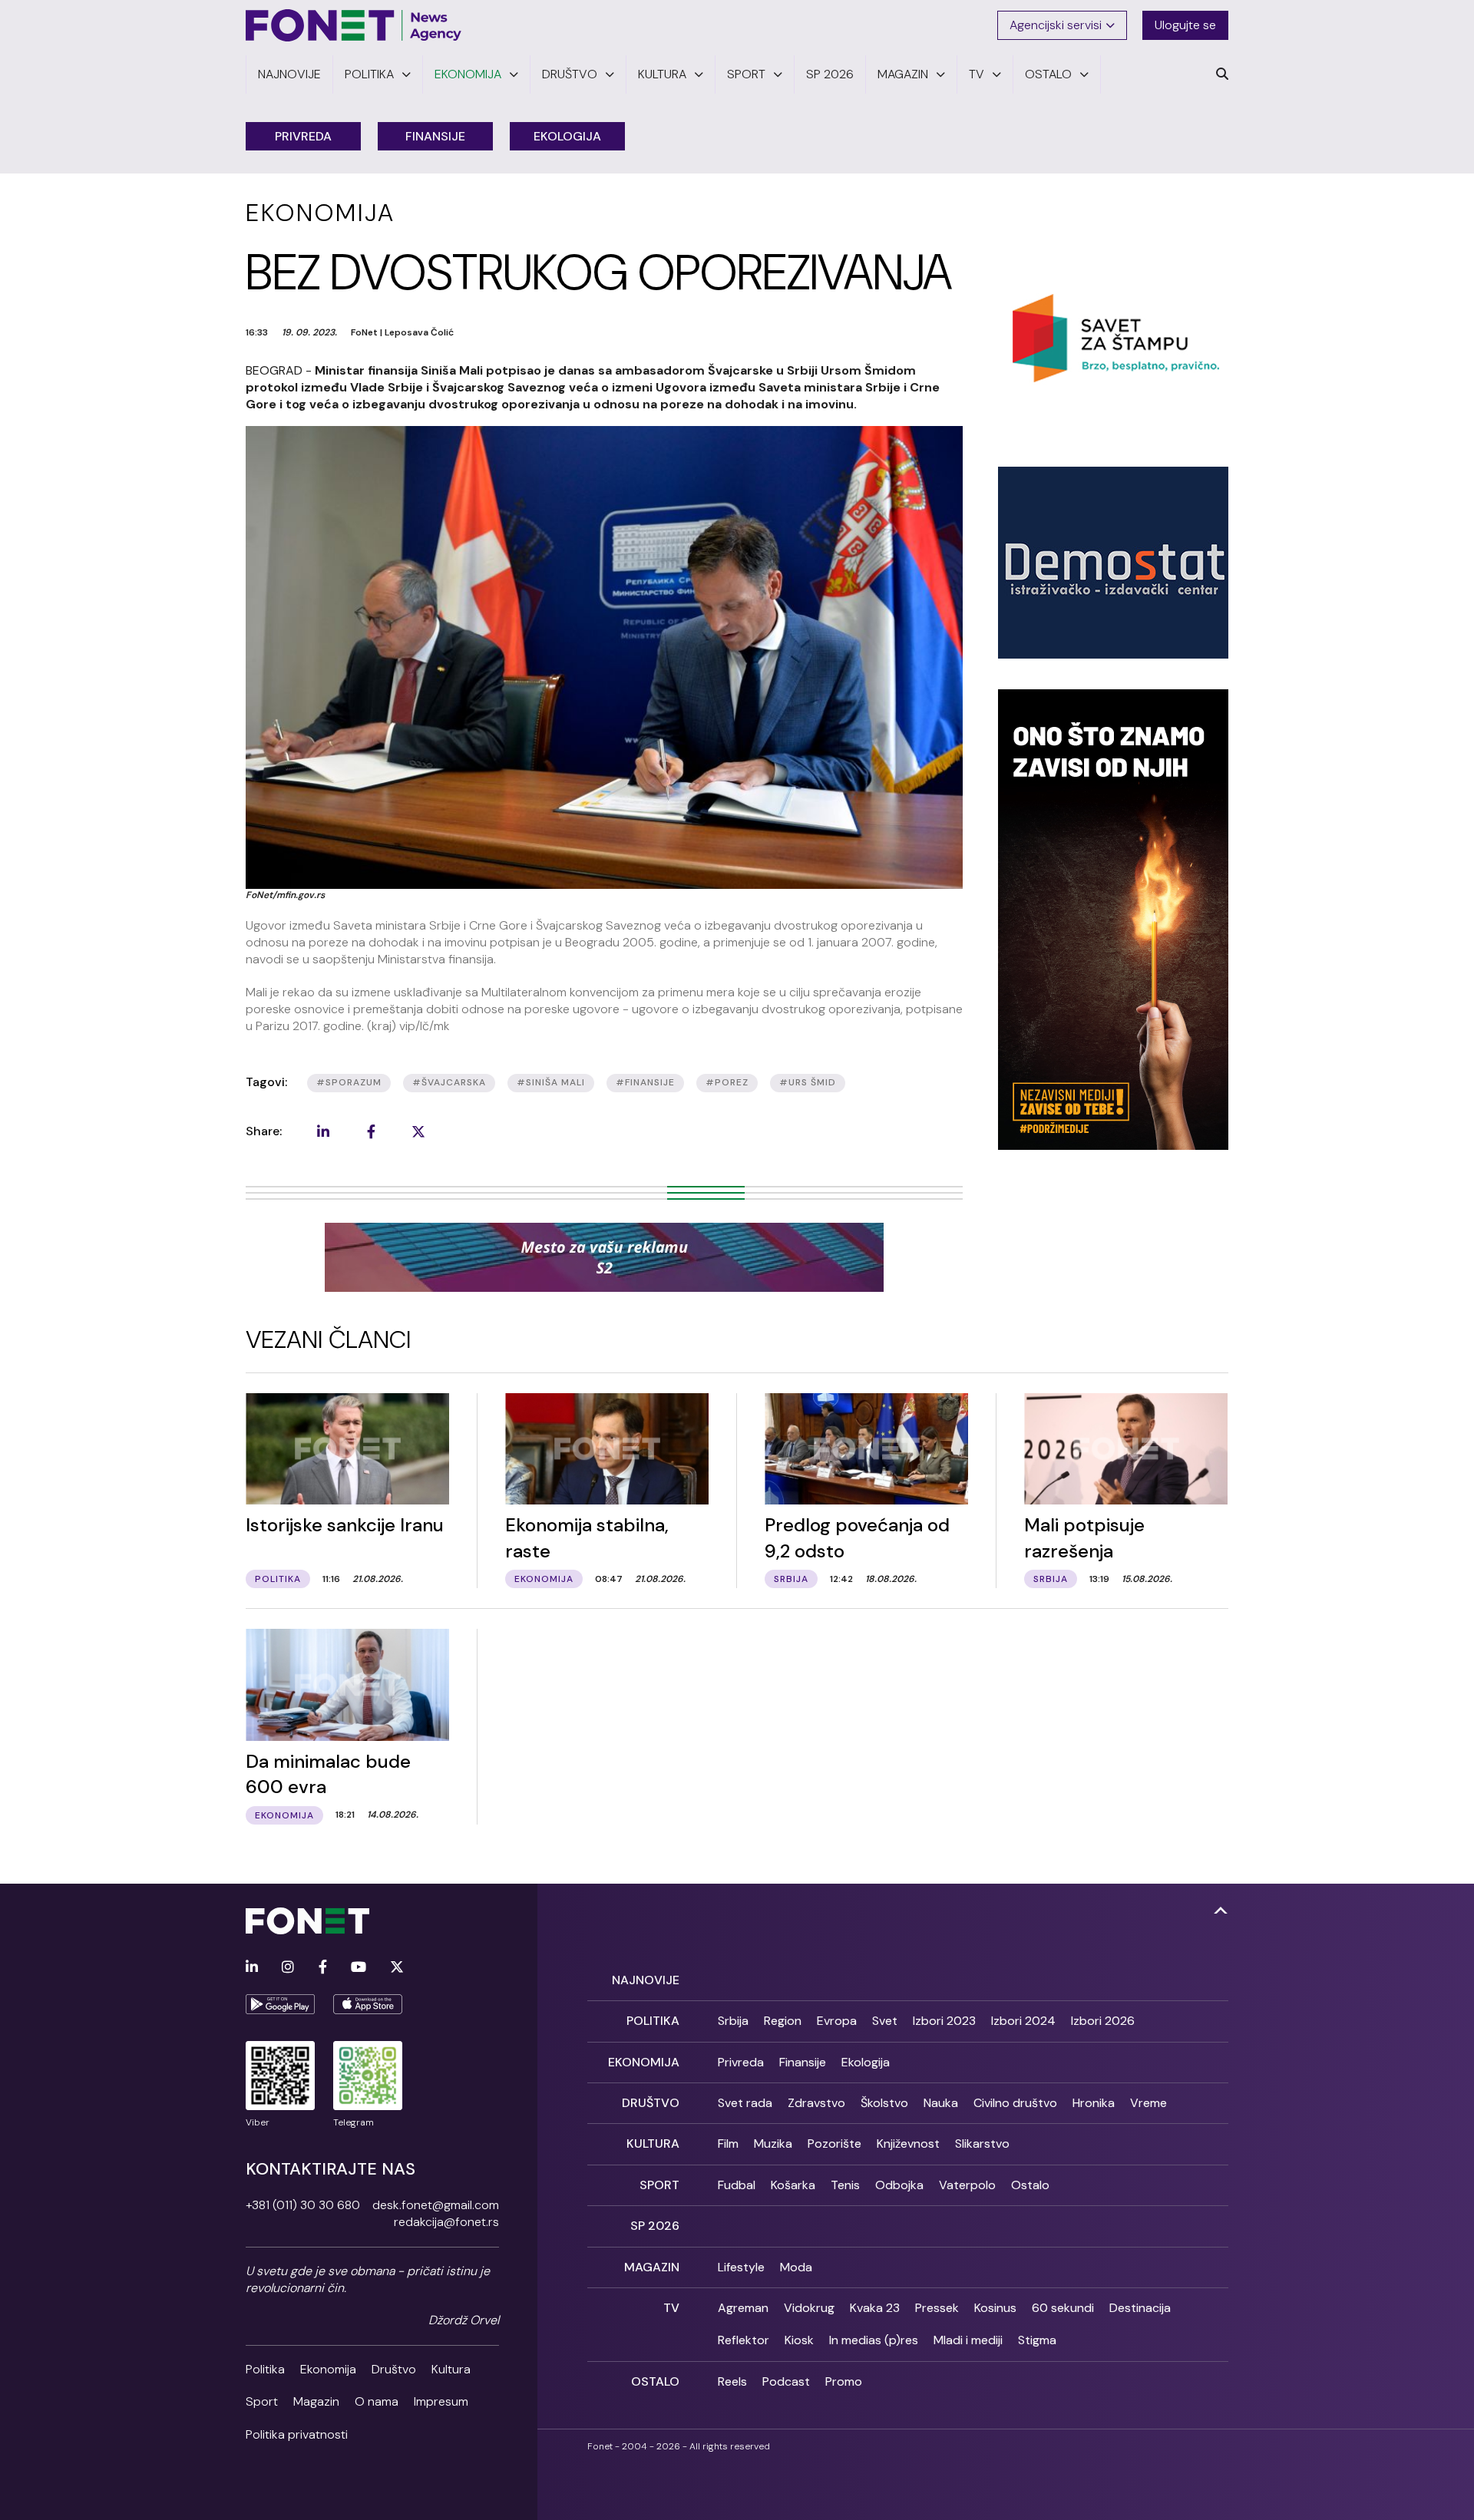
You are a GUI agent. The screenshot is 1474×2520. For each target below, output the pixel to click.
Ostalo (1030, 2185)
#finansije (645, 1082)
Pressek (937, 2308)
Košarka (793, 2185)
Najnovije (646, 1980)
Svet (885, 2021)
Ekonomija (328, 2369)
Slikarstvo (982, 2143)
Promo (844, 2381)
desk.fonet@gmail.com (436, 2205)
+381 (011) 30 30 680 (303, 2205)
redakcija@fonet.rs (446, 2222)
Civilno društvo (1015, 2103)
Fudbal (737, 2185)
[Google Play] (280, 2004)
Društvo (394, 2369)
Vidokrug (809, 2308)
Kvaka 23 (875, 2308)
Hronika (1094, 2103)
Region (783, 2021)
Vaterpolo (967, 2185)
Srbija (733, 2021)
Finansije (435, 136)
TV (671, 2308)
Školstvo (884, 2103)
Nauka (941, 2103)
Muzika (773, 2143)
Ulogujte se (1185, 25)
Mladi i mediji (968, 2340)
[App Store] (368, 2004)
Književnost (908, 2143)
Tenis (845, 2185)
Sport (262, 2401)
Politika (265, 2369)
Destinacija (1140, 2308)
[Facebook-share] (371, 1131)
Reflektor (744, 2340)
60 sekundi (1063, 2308)
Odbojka (899, 2185)
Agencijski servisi (1056, 25)
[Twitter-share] (418, 1131)
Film (728, 2143)
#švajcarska (449, 1082)
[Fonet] (354, 25)
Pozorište (834, 2143)
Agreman (743, 2308)
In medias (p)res (874, 2340)
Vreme (1148, 2103)
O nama (377, 2401)
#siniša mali (551, 1082)
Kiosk (799, 2340)
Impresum (441, 2401)
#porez (727, 1082)
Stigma (1037, 2340)
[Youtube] (359, 1968)
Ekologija (567, 136)
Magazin (316, 2401)
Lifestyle (741, 2267)
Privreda (303, 136)
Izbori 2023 (944, 2021)
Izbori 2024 (1023, 2021)
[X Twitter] (397, 1968)
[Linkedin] (252, 1968)
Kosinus (995, 2308)
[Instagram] (288, 1968)
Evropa (837, 2021)
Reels (732, 2381)
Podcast (786, 2381)
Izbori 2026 (1103, 2021)
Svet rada (745, 2103)
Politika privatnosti (297, 2434)
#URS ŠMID (808, 1082)
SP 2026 (655, 2226)
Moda (796, 2267)
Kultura (451, 2369)
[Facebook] (323, 1968)
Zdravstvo (816, 2103)
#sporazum (349, 1082)
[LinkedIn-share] (323, 1131)
